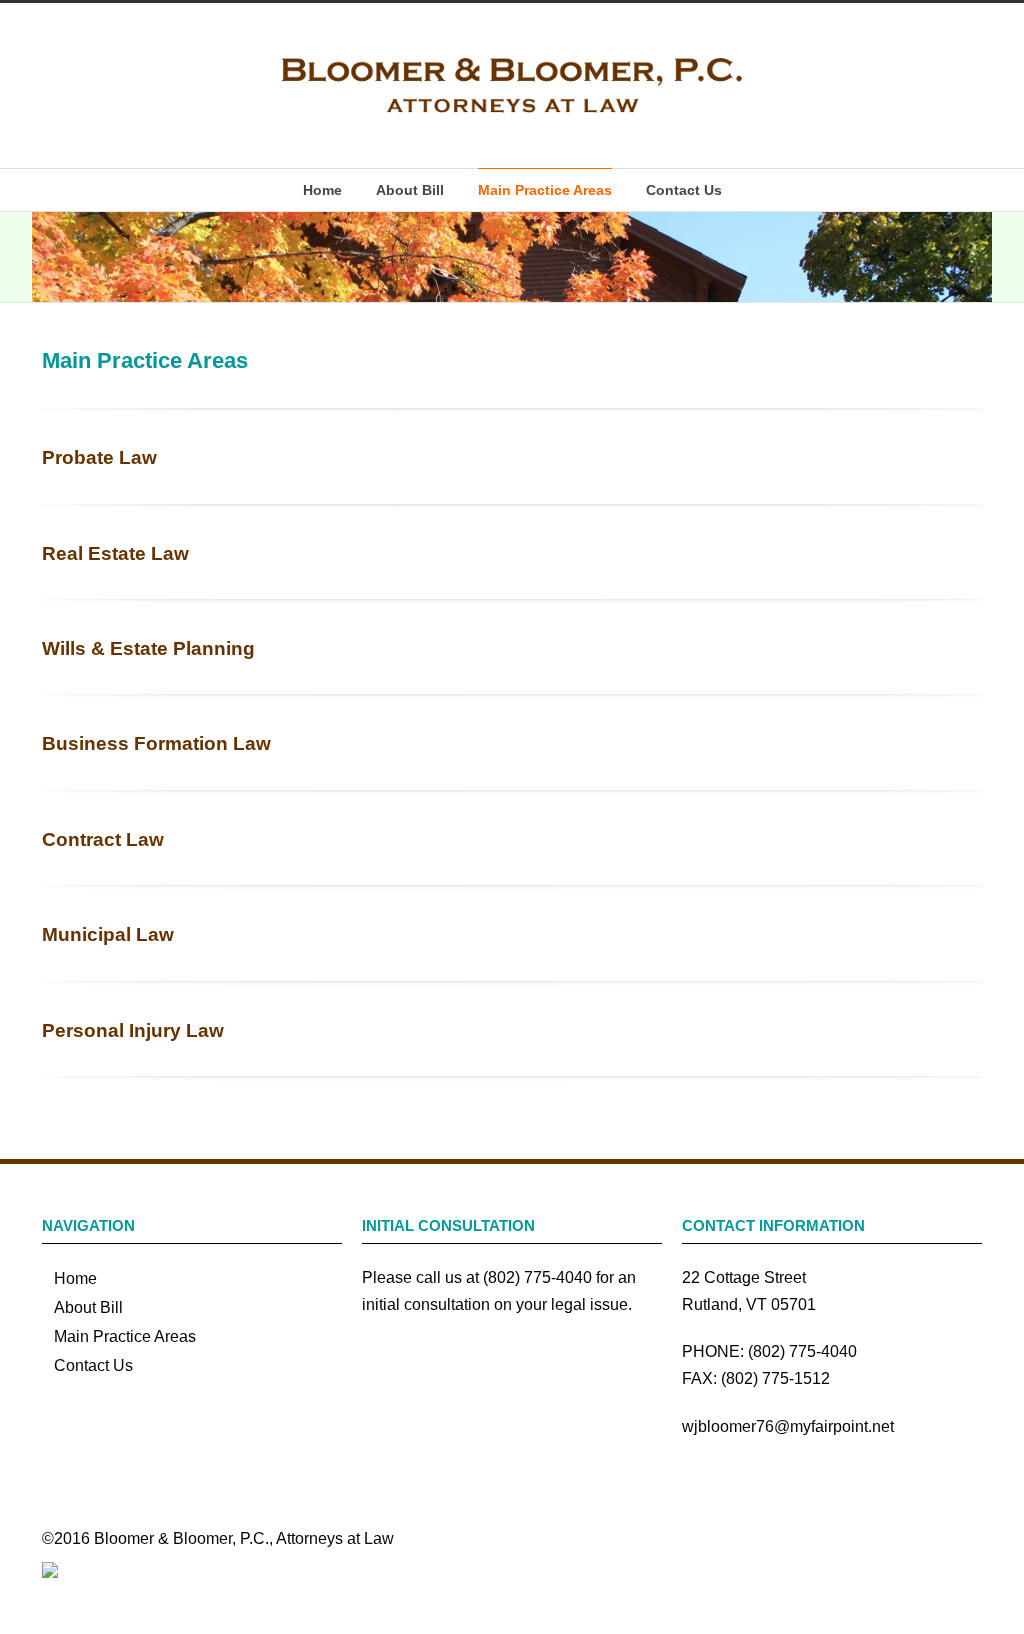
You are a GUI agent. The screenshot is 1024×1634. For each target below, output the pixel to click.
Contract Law (103, 839)
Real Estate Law (115, 553)
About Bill (410, 190)
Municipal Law (108, 934)
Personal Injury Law (133, 1030)
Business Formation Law (156, 743)
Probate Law (99, 457)
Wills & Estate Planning (148, 648)
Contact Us (684, 190)
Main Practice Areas (545, 190)
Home (322, 190)
